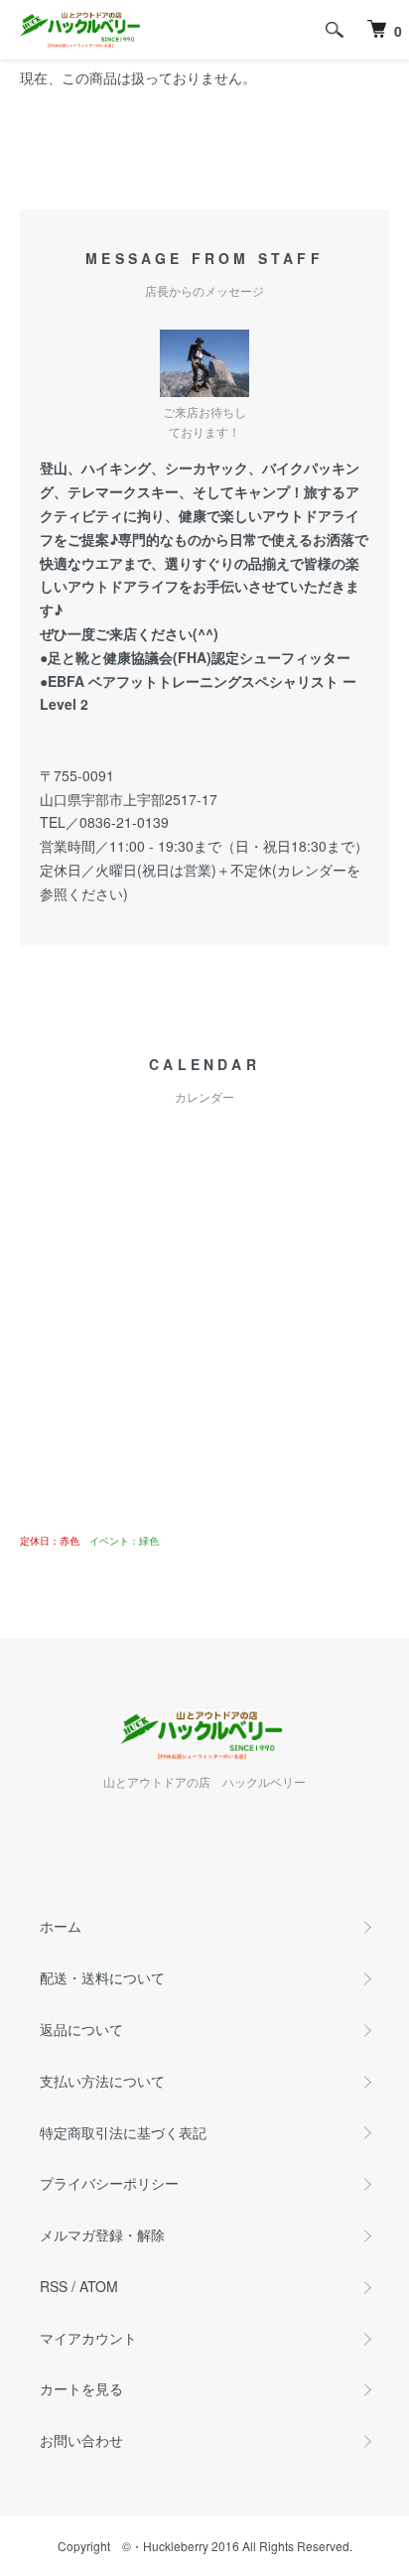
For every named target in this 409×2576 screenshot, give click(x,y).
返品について (81, 2029)
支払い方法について (102, 2081)
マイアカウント (88, 2338)
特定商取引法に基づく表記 (123, 2132)
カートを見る (81, 2388)
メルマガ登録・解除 (102, 2235)
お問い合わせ (81, 2440)
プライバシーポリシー (109, 2183)
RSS (54, 2286)
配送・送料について (102, 1977)
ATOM (99, 2286)
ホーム (61, 1926)
